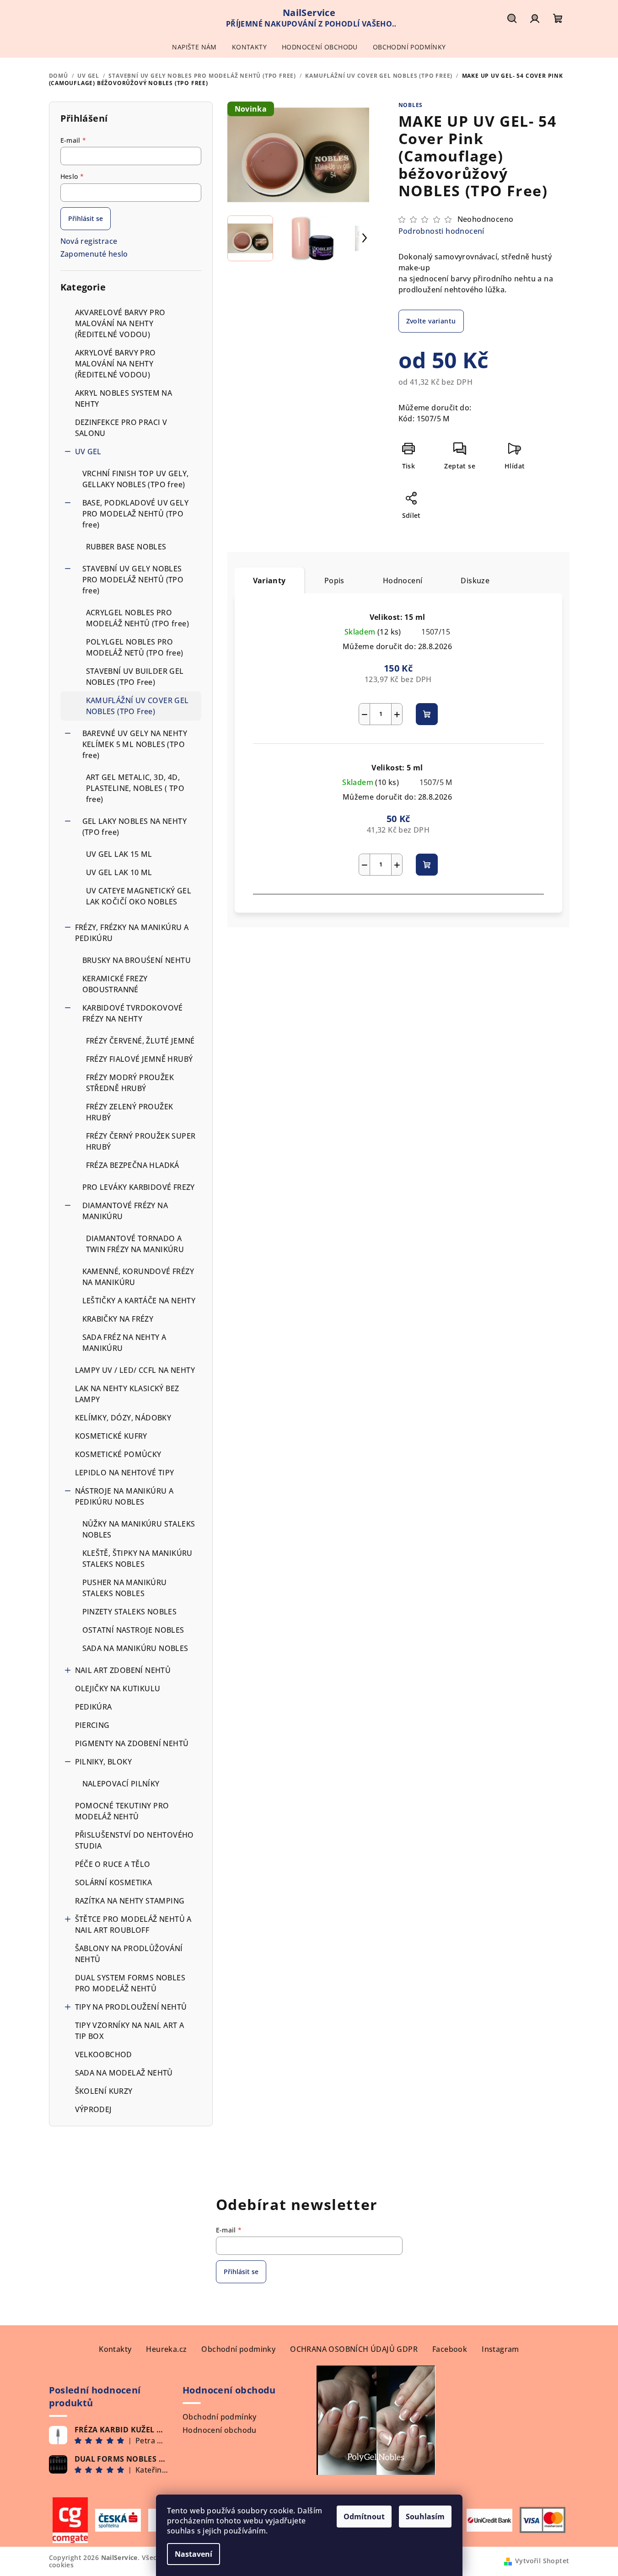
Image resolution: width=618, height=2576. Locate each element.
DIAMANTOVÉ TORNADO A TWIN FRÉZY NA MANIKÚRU (135, 1244)
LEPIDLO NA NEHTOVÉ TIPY (125, 1473)
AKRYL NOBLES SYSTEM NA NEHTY (124, 398)
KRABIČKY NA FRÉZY (118, 1319)
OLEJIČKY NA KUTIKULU (118, 1689)
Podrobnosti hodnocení (441, 231)
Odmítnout (364, 2517)
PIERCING (92, 1725)
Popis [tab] (334, 581)
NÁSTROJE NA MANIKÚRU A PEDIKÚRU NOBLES (124, 1496)
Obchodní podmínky (220, 2417)
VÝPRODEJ (94, 2109)
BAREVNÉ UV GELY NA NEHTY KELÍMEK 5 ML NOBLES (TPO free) (135, 744)
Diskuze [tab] (475, 581)
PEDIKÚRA (94, 1707)
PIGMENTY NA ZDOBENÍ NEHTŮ (132, 1743)
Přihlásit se (86, 218)
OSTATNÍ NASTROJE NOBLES (133, 1630)
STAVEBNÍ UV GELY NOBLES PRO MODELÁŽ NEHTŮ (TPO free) (133, 580)
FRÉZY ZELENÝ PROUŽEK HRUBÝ (130, 1112)
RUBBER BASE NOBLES (126, 547)
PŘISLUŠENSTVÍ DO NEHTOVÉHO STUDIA (134, 1840)
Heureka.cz (166, 2349)
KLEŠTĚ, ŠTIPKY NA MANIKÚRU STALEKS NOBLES (137, 1559)
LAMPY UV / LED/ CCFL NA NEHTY (135, 1370)
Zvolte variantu (431, 321)
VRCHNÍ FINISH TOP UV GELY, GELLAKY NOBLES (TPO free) (136, 479)
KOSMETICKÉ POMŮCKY (118, 1454)
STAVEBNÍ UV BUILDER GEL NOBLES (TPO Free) (135, 677)
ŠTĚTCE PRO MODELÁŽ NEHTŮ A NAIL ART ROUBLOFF (133, 1925)
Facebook (450, 2349)
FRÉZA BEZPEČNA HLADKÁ (133, 1165)
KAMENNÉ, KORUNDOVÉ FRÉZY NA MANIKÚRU (138, 1277)
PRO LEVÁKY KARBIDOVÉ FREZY (139, 1187)
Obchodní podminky (238, 2349)
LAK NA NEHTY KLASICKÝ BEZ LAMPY (127, 1394)
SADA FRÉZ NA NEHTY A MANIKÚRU (124, 1343)
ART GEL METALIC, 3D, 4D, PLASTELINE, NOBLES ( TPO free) (135, 788)
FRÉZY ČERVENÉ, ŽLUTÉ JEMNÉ (140, 1041)
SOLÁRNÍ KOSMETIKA (114, 1882)
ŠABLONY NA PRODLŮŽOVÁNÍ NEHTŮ (129, 1954)
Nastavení (193, 2554)
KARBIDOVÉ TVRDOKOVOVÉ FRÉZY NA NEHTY (133, 1013)
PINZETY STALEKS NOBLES (130, 1612)
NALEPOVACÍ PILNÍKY (121, 1784)
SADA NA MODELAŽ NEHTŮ (124, 2073)
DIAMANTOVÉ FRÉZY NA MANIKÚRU (125, 1211)
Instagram (500, 2349)
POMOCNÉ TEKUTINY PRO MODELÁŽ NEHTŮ (122, 1811)
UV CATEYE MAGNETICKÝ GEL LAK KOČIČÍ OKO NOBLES (139, 896)
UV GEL (88, 452)
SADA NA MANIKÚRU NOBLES (135, 1648)
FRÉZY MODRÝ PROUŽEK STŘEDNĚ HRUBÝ (130, 1083)
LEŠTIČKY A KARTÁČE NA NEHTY (139, 1301)
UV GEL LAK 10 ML (119, 872)
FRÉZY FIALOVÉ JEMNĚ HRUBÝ (140, 1059)
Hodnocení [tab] (403, 581)
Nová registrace (89, 241)
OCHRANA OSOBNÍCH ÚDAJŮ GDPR (354, 2349)
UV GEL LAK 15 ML (119, 854)
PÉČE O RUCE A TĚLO (113, 1864)
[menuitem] (194, 47)
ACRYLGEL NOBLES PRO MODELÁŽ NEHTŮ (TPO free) (138, 618)
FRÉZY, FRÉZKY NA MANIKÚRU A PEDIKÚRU (132, 933)
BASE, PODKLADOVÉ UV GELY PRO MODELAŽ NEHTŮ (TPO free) (136, 514)
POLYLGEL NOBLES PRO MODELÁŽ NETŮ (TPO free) (135, 647)
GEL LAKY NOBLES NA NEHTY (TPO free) (135, 827)
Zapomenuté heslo (94, 254)
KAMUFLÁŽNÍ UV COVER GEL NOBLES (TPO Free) (137, 706)
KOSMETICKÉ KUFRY (111, 1436)
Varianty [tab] (269, 581)
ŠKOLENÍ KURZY (104, 2091)
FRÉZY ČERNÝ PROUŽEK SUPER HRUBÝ (141, 1141)
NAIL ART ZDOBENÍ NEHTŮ (123, 1670)
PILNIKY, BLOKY (104, 1762)
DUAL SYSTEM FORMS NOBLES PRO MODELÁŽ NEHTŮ (130, 1983)
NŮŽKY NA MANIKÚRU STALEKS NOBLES (139, 1529)
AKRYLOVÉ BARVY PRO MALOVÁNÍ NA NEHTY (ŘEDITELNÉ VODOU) (116, 364)
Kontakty (115, 2349)
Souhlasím (425, 2517)
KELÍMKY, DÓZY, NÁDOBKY (123, 1418)
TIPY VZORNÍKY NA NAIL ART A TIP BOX (130, 2031)
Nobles (411, 105)
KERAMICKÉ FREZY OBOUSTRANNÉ (115, 984)
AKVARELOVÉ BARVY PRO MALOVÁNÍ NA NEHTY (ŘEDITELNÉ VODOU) (120, 323)
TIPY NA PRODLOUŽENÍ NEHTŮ (131, 2007)
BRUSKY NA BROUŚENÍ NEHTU (137, 960)
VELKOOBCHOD (104, 2054)
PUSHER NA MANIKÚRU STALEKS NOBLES (125, 1588)
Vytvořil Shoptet (542, 2561)
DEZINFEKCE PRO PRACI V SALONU (121, 428)
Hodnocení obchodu (220, 2430)
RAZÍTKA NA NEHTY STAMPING (131, 1901)
